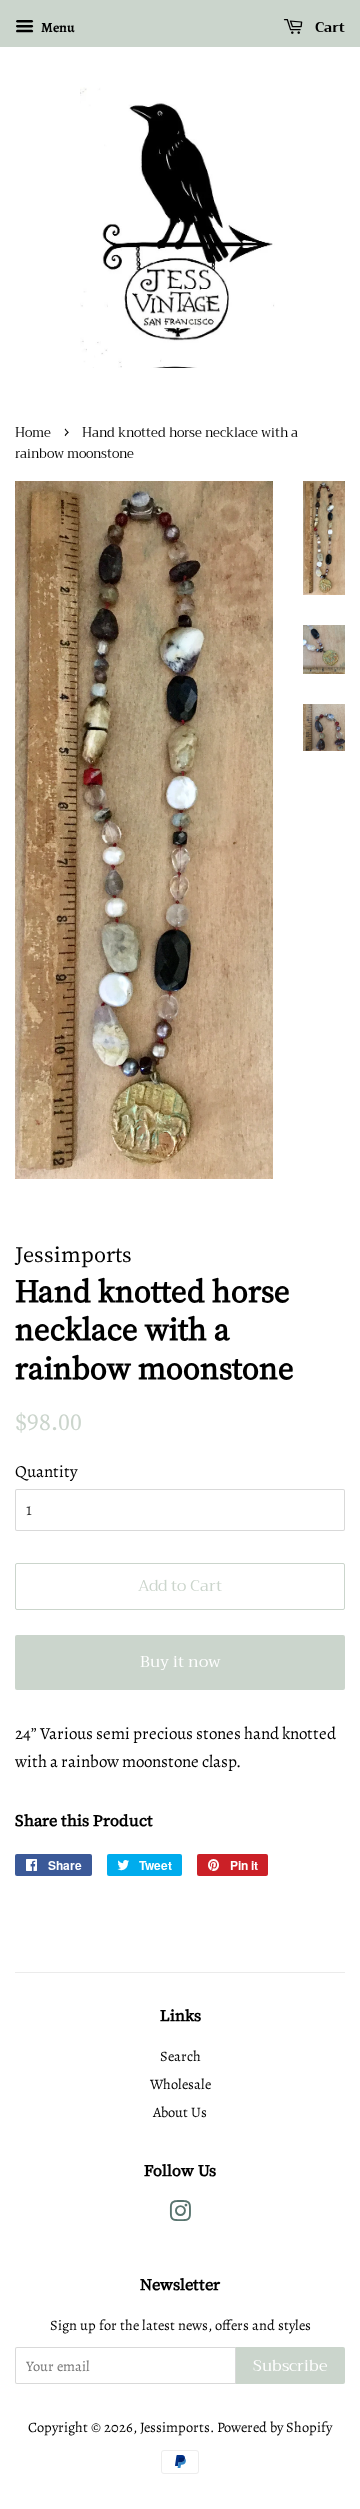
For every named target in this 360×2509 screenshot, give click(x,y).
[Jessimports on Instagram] (180, 2215)
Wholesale (180, 2084)
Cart (328, 27)
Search (180, 2056)
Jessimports (175, 2427)
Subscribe (290, 2366)
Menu (57, 27)
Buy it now (180, 1662)
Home (33, 433)
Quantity (46, 1471)
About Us (180, 2112)
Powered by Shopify (274, 2427)
